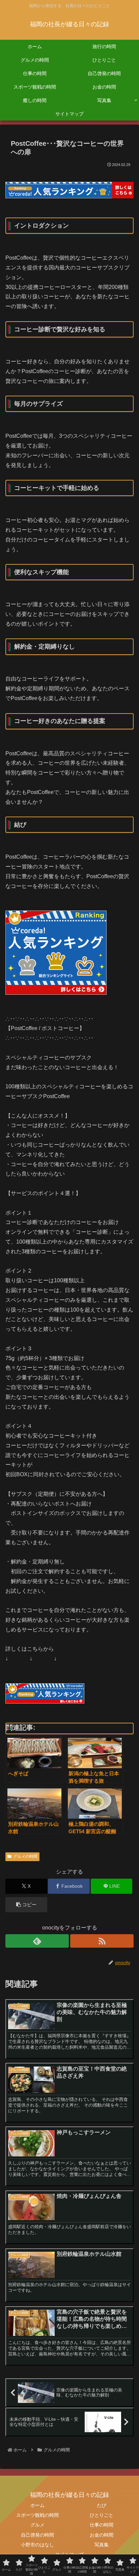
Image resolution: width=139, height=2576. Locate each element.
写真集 (102, 2545)
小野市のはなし (37, 2545)
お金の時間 (102, 2535)
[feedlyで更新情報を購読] (37, 1941)
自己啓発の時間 (37, 2535)
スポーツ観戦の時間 (37, 2515)
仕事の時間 (102, 2525)
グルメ (37, 2525)
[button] (26, 1905)
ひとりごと (102, 2515)
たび (102, 2505)
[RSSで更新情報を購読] (102, 1941)
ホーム (37, 2505)
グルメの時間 (25, 1856)
